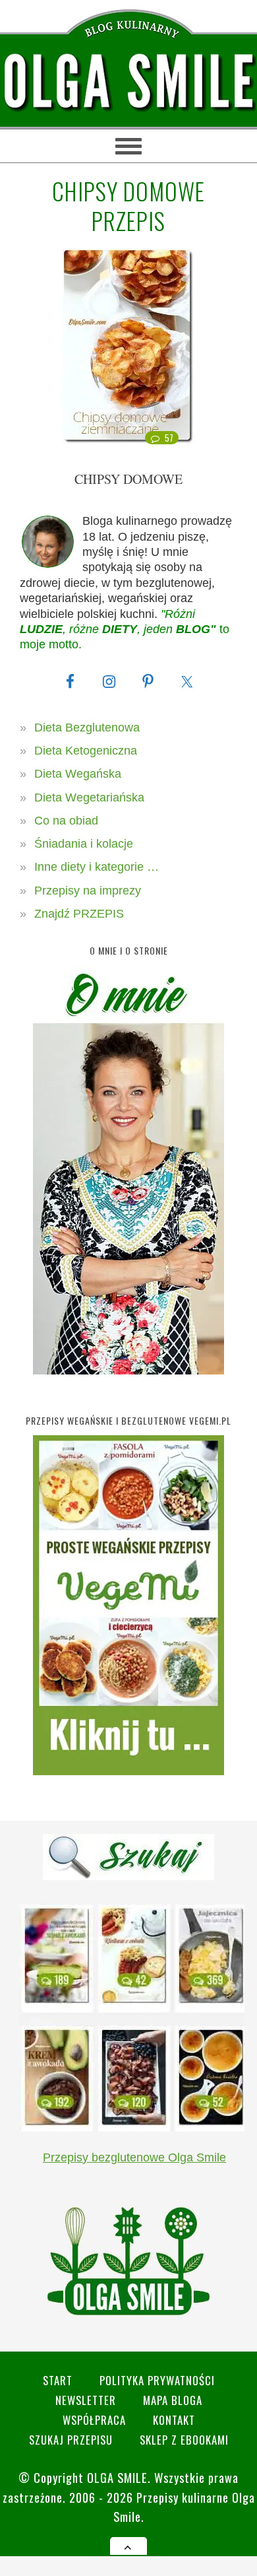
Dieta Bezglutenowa (87, 728)
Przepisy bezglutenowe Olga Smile (134, 2157)
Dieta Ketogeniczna (86, 751)
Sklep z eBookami (184, 2440)
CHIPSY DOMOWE (128, 479)
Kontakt (174, 2420)
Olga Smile (117, 2477)
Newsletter (86, 2400)
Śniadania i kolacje (84, 844)
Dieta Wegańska (78, 774)
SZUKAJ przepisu (71, 2440)
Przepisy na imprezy (88, 891)
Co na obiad (66, 821)
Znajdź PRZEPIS (79, 914)
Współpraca (94, 2420)
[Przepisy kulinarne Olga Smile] (128, 82)
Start (58, 2380)
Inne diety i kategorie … (97, 867)
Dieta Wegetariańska (89, 797)
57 (169, 438)
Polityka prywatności (157, 2380)
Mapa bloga (173, 2400)
